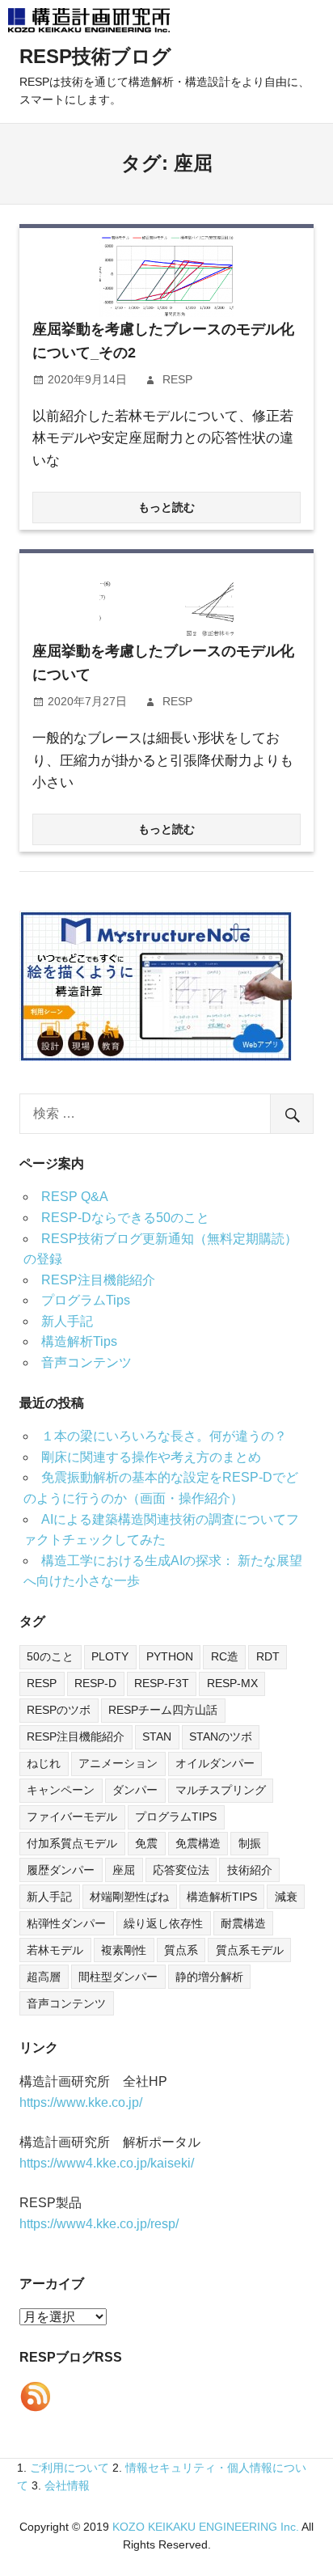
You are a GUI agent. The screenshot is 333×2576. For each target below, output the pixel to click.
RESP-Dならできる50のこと (125, 1218)
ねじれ (44, 1763)
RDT (268, 1656)
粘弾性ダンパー (66, 1923)
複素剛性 (124, 1950)
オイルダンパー (215, 1763)
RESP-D (95, 1683)
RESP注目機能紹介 (98, 1280)
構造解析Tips (79, 1341)
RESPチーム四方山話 (163, 1710)
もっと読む (166, 507)
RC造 (225, 1656)
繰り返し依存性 (163, 1923)
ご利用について (70, 2468)
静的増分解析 (209, 1977)
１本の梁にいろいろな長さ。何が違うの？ (164, 1436)
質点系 (181, 1950)
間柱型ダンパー (118, 1977)
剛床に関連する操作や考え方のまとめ (151, 1457)
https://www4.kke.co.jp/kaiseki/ (107, 2163)
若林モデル (55, 1950)
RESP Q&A (75, 1197)
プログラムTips (86, 1300)
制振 (250, 1843)
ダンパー (135, 1790)
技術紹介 (250, 1870)
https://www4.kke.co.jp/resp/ (99, 2224)
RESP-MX (232, 1683)
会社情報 (67, 2485)
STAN (157, 1736)
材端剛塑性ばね (129, 1897)
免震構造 (198, 1843)
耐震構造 (243, 1923)
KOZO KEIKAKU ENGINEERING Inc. (206, 2527)
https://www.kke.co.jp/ (81, 2102)
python (170, 1656)
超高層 (44, 1977)
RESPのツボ (59, 1710)
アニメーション (118, 1763)
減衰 (286, 1897)
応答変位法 (181, 1870)
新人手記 (67, 1321)
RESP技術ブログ (95, 56)
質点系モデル (250, 1950)
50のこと (50, 1656)
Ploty (110, 1656)
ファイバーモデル (72, 1817)
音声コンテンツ (86, 1362)
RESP (177, 379)
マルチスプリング (221, 1790)
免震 (146, 1843)
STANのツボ (221, 1736)
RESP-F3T (162, 1683)
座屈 (124, 1870)
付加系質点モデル (72, 1843)
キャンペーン (61, 1790)
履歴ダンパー (61, 1870)
